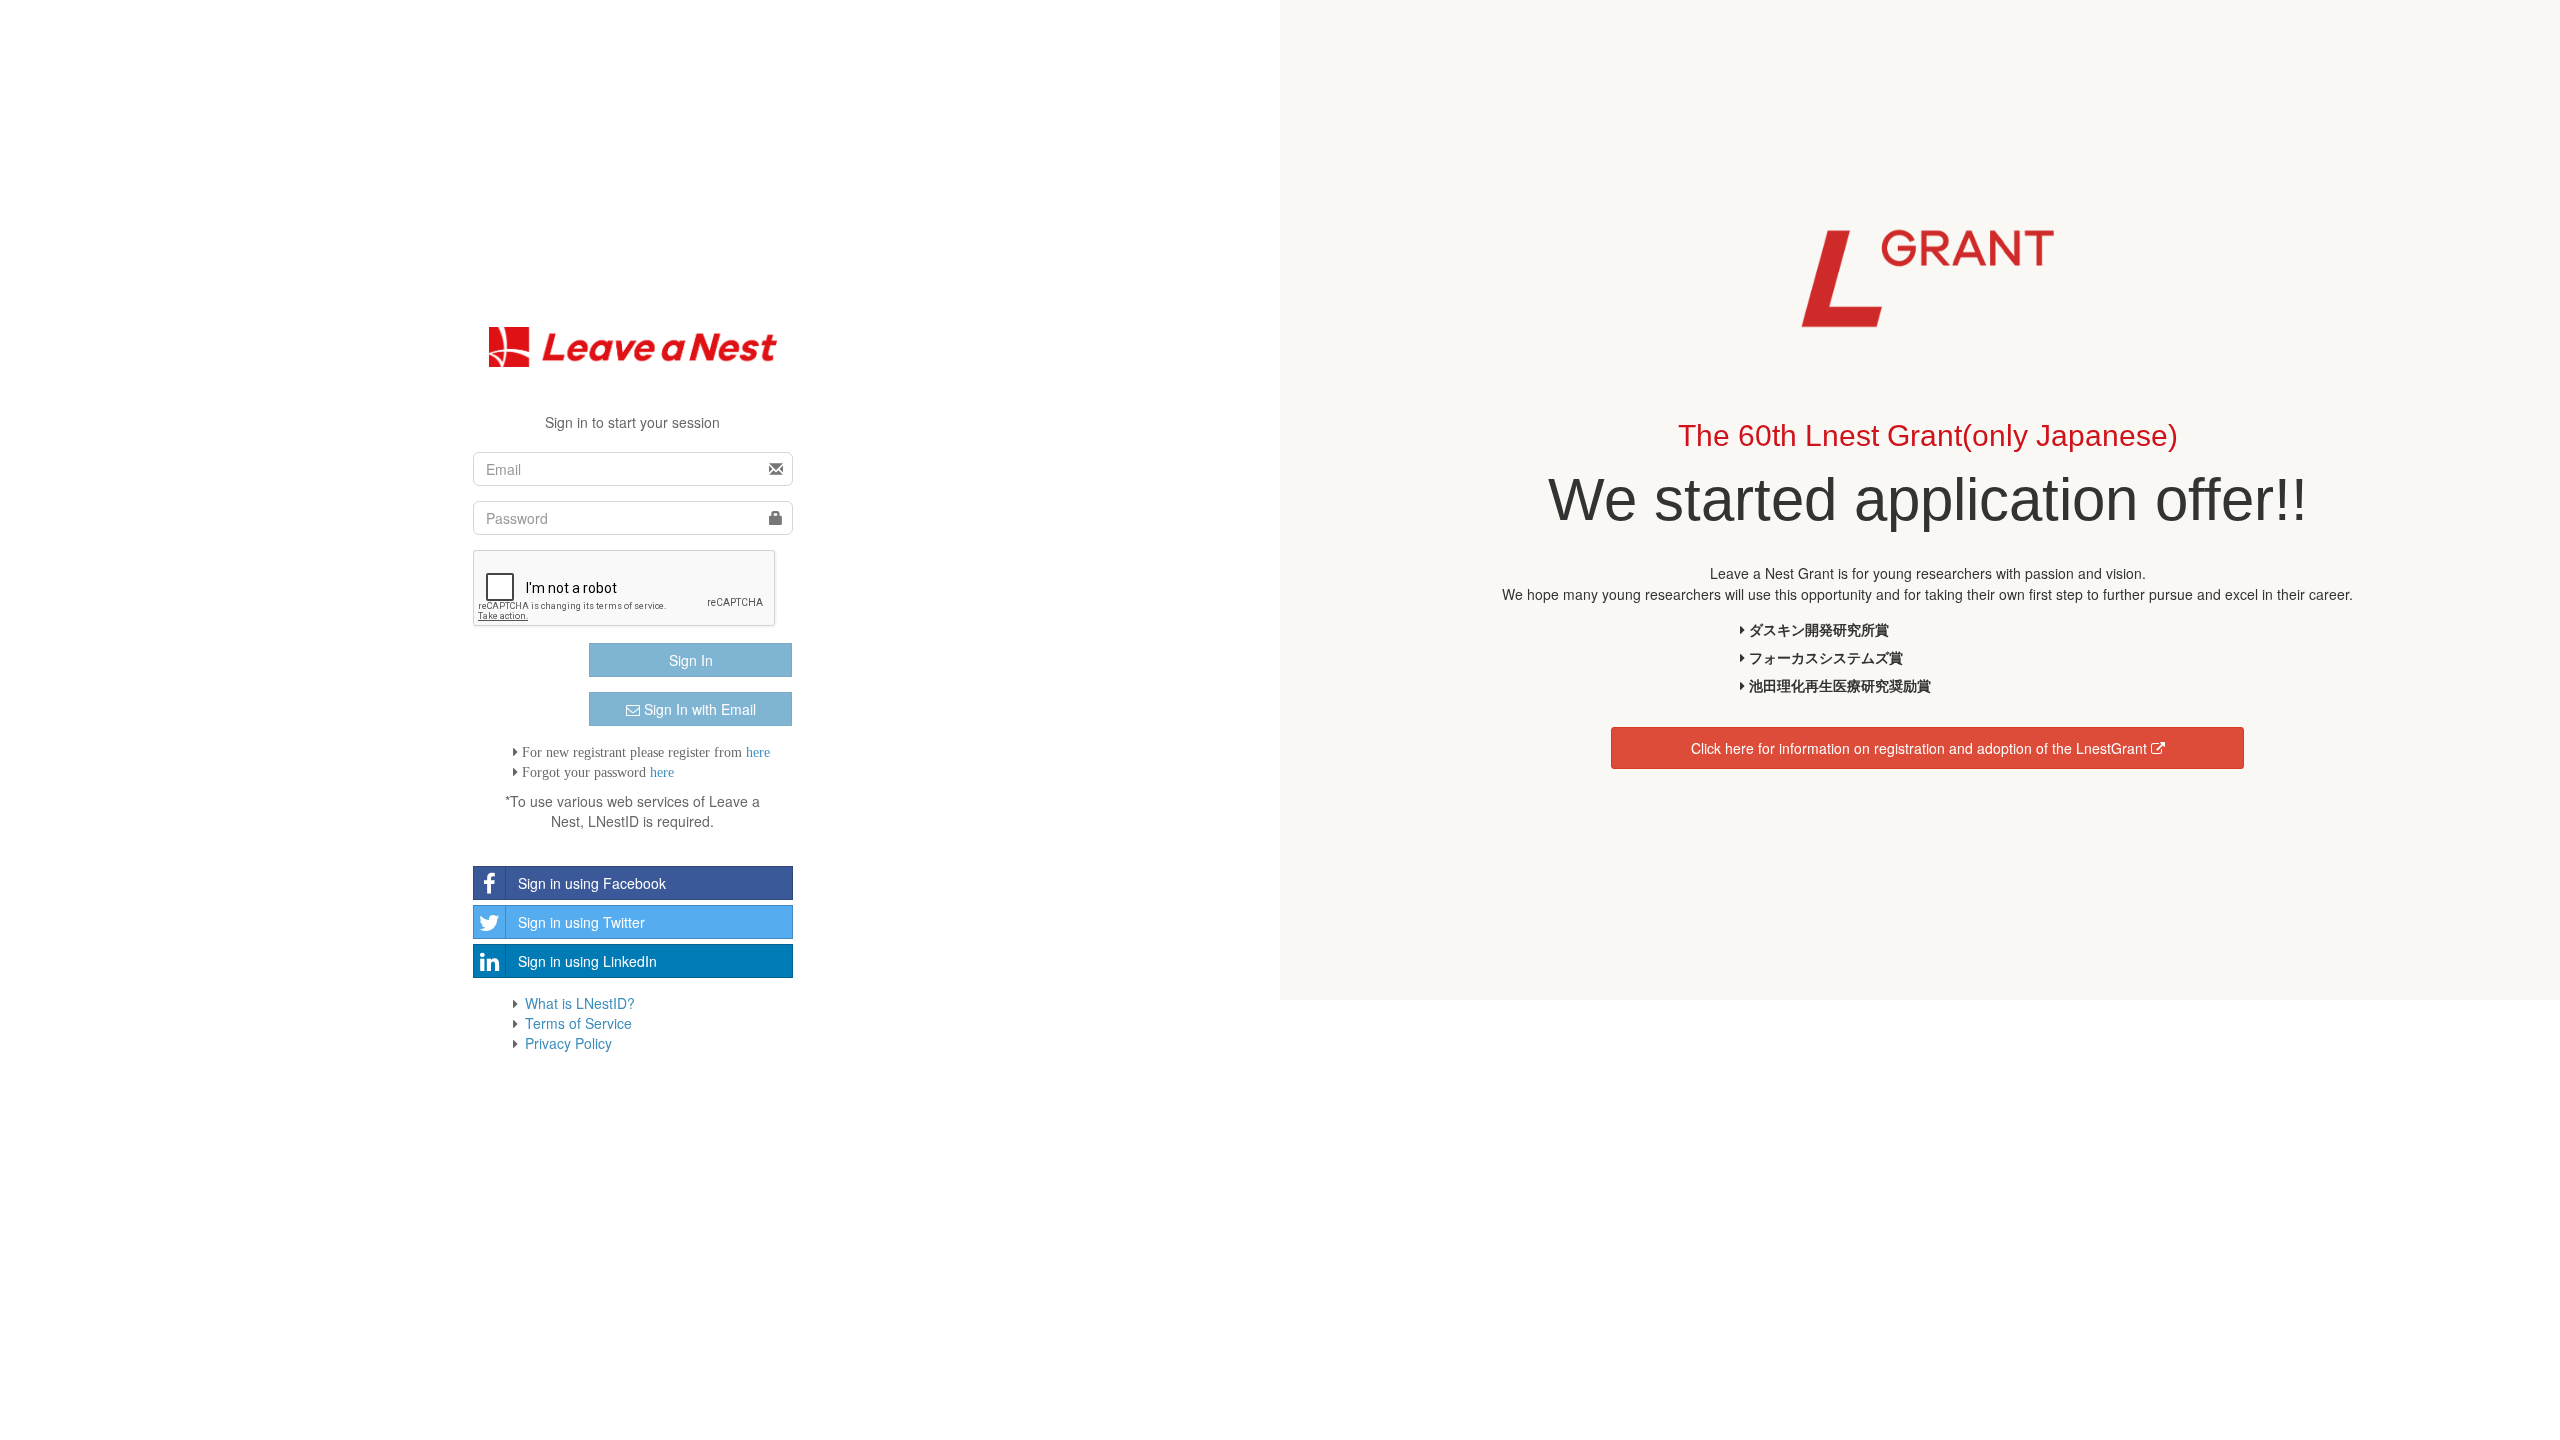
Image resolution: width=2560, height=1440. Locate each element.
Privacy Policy (568, 1043)
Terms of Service (578, 1023)
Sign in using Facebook (592, 883)
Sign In (691, 660)
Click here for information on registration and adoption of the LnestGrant (1921, 748)
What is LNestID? (580, 1003)
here (758, 752)
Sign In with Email (698, 709)
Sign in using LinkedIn (587, 961)
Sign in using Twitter (581, 922)
